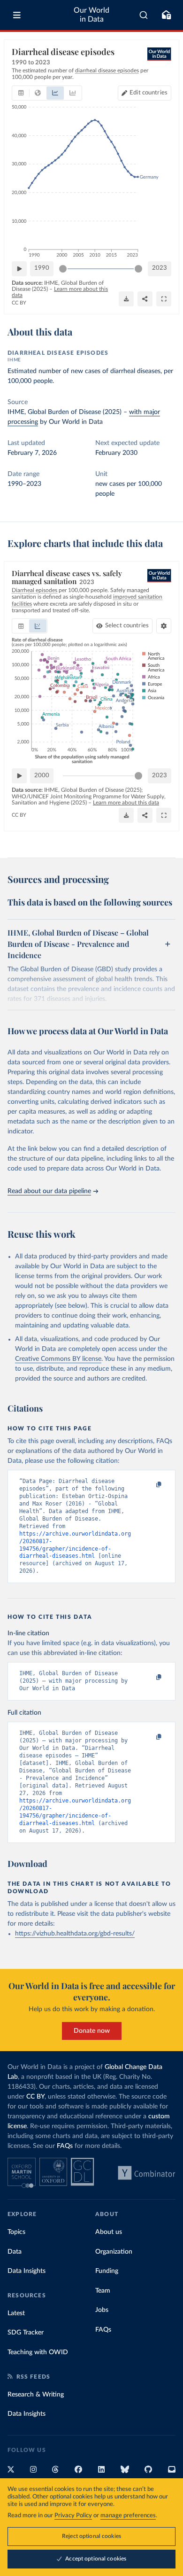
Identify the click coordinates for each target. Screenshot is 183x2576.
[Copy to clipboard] (149, 1485)
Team (103, 2291)
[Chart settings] (164, 626)
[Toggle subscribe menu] (166, 15)
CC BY (19, 303)
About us (109, 2232)
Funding (107, 2271)
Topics (16, 2232)
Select (127, 626)
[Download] (126, 299)
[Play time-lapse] (19, 269)
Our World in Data (91, 15)
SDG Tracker (26, 2333)
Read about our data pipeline (49, 1191)
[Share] (145, 299)
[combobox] (144, 15)
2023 (160, 268)
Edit (149, 93)
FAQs (65, 2146)
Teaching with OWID (38, 2352)
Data (15, 2252)
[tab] (21, 93)
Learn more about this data (126, 803)
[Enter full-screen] (164, 299)
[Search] (144, 15)
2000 (42, 776)
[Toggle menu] (17, 15)
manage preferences (128, 2516)
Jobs (102, 2310)
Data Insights (27, 2271)
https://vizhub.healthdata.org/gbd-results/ (75, 1934)
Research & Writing (36, 2395)
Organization (114, 2252)
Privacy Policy (73, 2516)
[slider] (63, 269)
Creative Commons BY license (58, 1359)
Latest (16, 2313)
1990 (42, 268)
